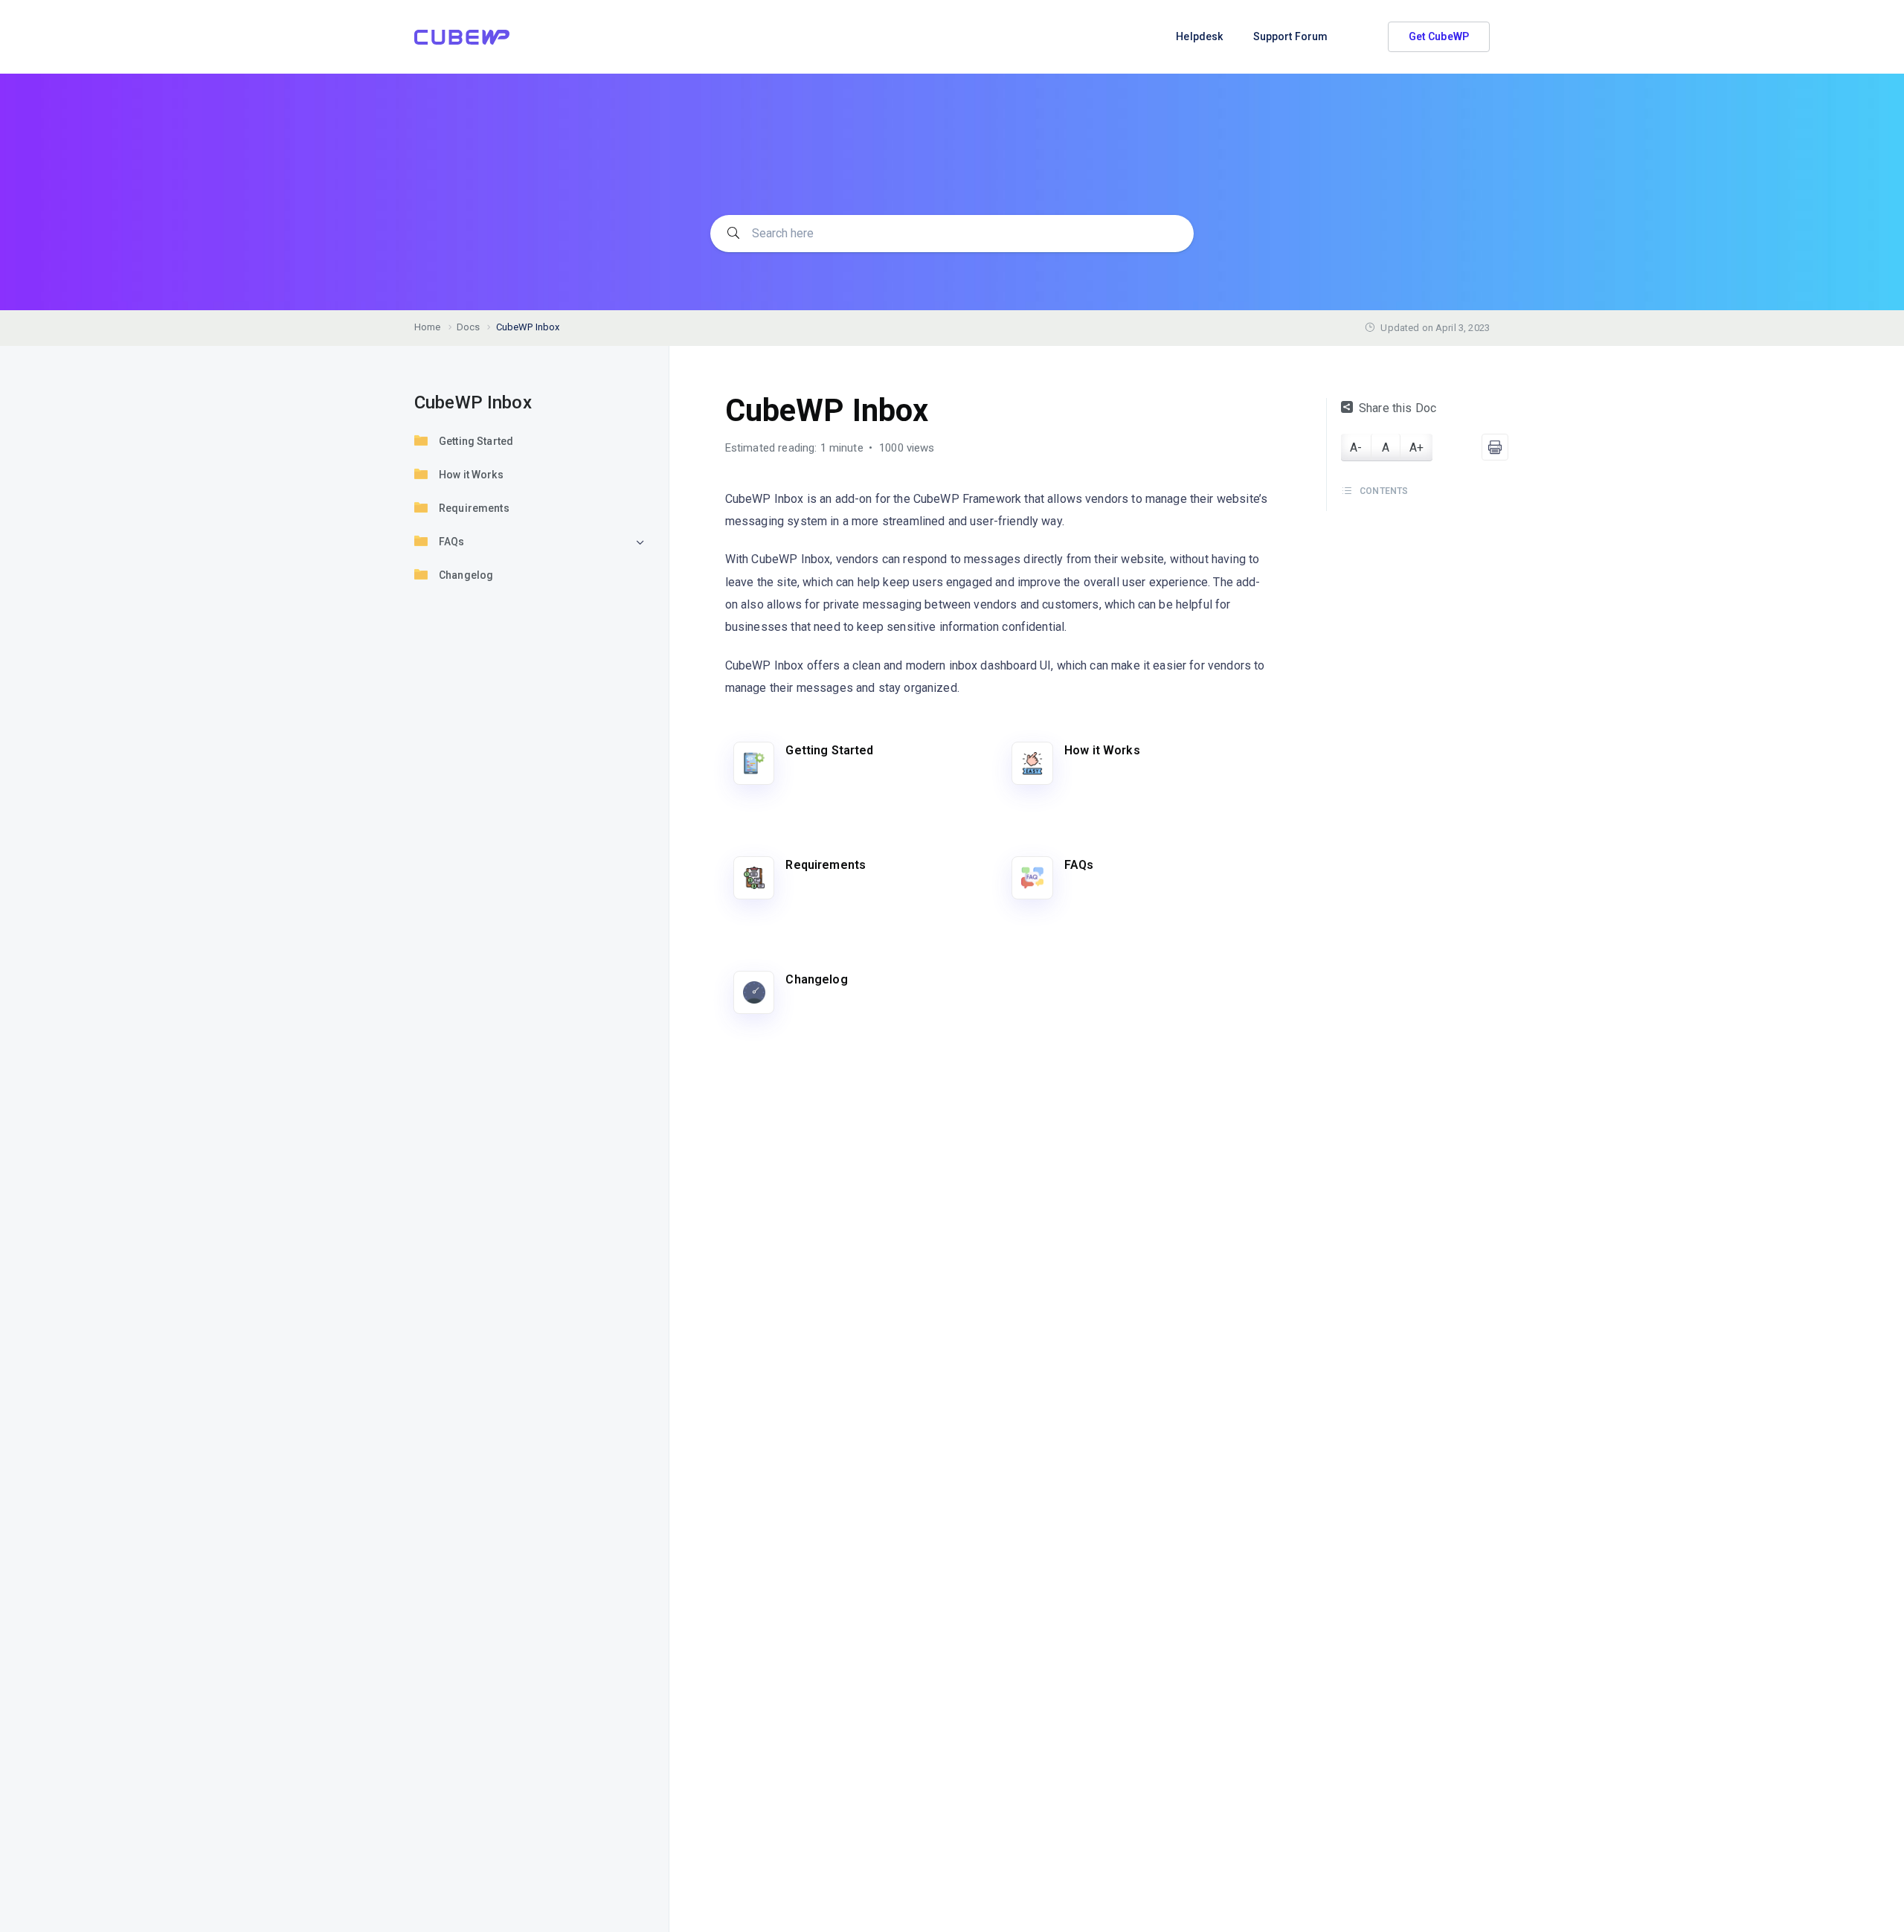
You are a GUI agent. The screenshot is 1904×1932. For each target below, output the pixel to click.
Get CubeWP (1439, 36)
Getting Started (476, 441)
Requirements (474, 508)
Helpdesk (1199, 36)
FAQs (452, 542)
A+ (1416, 447)
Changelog (466, 575)
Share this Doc (1398, 408)
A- (1356, 447)
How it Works (471, 475)
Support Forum (1291, 36)
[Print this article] (1495, 447)
